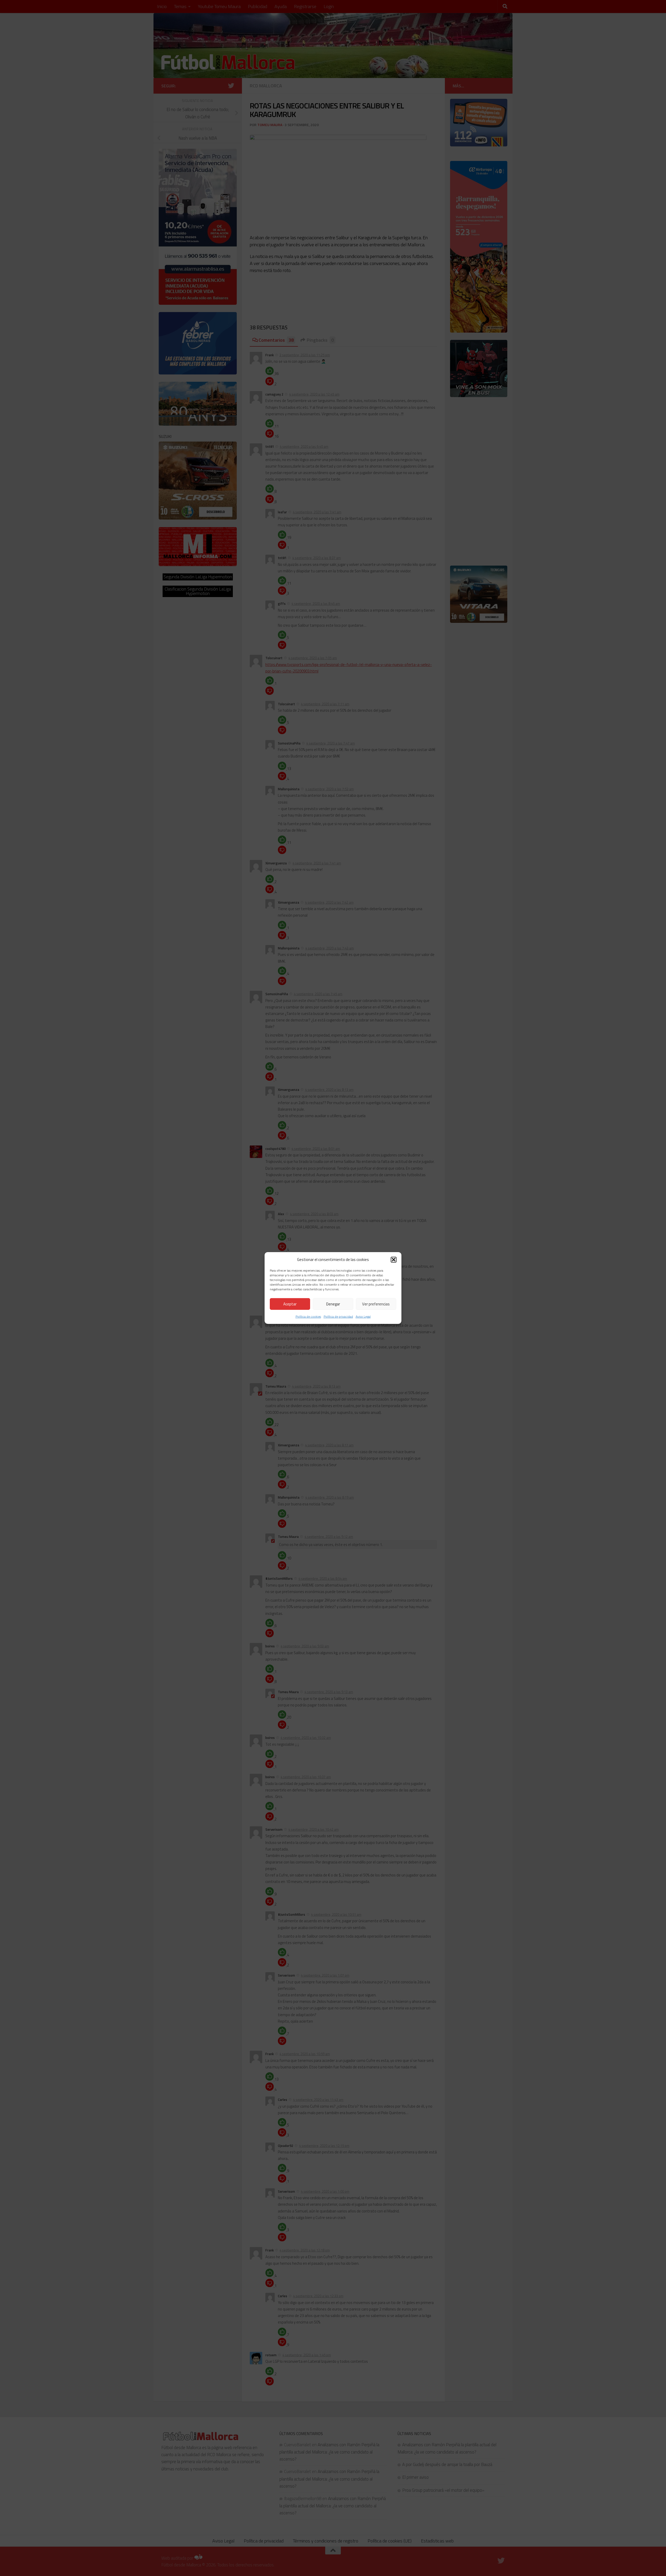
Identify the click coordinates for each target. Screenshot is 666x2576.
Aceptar (290, 1304)
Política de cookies (308, 1316)
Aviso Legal (363, 1316)
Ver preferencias (376, 1304)
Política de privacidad (338, 1316)
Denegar (333, 1304)
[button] (394, 1259)
